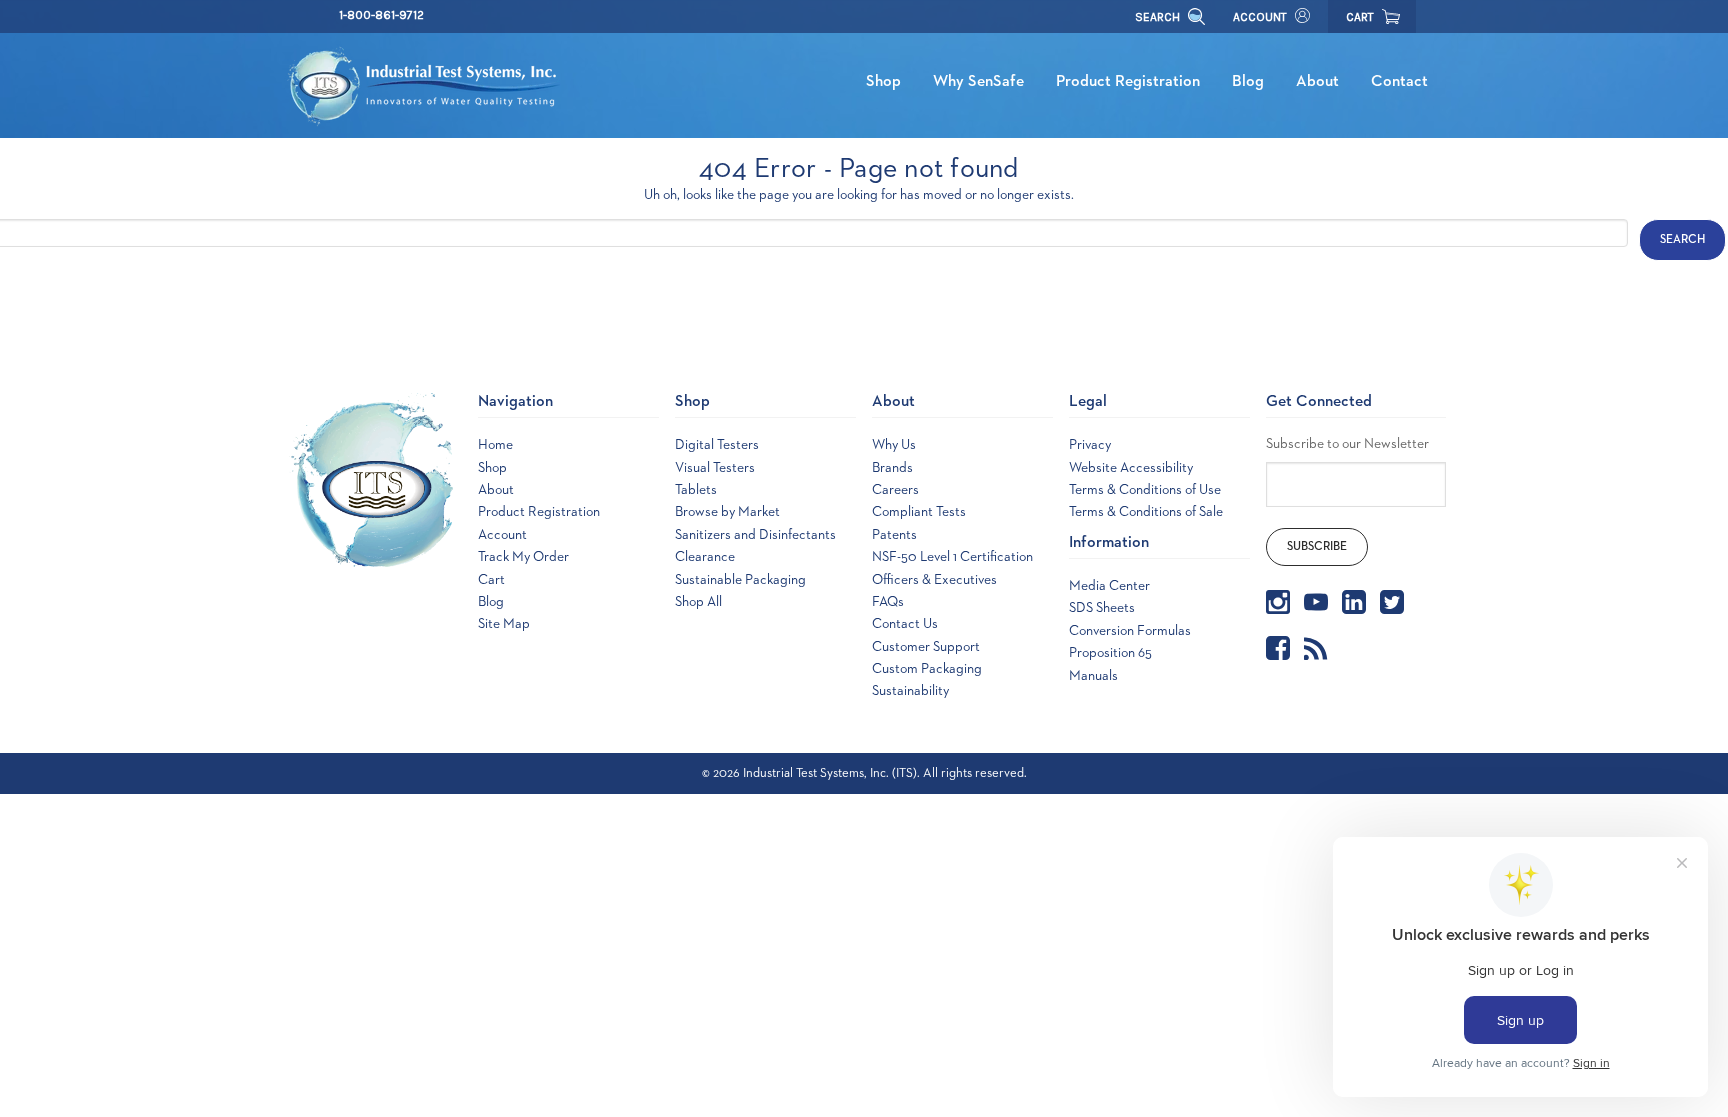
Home (495, 445)
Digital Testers (717, 445)
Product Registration (1128, 82)
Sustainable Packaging (740, 580)
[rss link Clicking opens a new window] (1316, 648)
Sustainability (910, 691)
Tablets (696, 490)
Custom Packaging (927, 669)
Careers (895, 490)
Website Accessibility (1131, 468)
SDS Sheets (1102, 608)
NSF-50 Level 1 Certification (952, 557)
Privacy (1090, 445)
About (1317, 82)
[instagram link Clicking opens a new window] (1278, 602)
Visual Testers (715, 468)
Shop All (698, 602)
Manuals (1093, 676)
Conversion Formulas (1130, 631)
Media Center (1109, 586)
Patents (894, 535)
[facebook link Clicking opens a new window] (1278, 648)
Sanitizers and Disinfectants (755, 535)
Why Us (894, 445)
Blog (1248, 82)
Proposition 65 (1110, 653)
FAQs (888, 602)
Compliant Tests (919, 512)
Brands (892, 468)
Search (1159, 17)
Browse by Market (727, 512)
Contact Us (905, 624)
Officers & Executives (934, 580)
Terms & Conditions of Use (1145, 490)
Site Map (504, 624)
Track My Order (523, 557)
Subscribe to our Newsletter (1347, 444)
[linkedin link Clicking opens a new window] (1354, 602)
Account (1260, 17)
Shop (883, 82)
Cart (491, 580)
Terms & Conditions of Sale (1146, 512)
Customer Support (926, 647)
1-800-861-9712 (381, 15)
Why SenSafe (978, 82)
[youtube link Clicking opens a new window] (1316, 602)
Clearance (705, 557)
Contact (1399, 82)
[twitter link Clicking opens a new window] (1392, 602)
